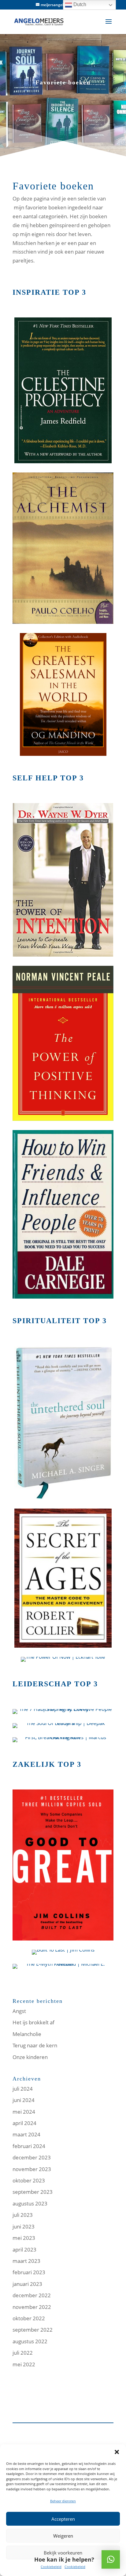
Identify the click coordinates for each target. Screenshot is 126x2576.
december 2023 (32, 2157)
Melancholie (27, 2034)
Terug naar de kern (35, 2045)
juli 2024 (23, 2089)
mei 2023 (24, 2238)
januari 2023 (27, 2284)
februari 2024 (29, 2146)
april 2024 (24, 2123)
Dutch (79, 4)
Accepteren (63, 2519)
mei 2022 (24, 2364)
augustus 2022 (30, 2341)
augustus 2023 (30, 2203)
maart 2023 (26, 2261)
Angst (19, 2011)
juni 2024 (24, 2100)
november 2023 (32, 2169)
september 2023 (33, 2192)
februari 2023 (29, 2272)
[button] (117, 2452)
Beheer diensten (63, 2501)
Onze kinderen (30, 2057)
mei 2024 (24, 2112)
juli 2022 (23, 2353)
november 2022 (32, 2307)
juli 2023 (23, 2215)
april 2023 (24, 2250)
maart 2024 (26, 2134)
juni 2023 (24, 2226)
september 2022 (33, 2330)
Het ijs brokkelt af (33, 2022)
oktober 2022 (29, 2318)
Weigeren (63, 2536)
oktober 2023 (29, 2180)
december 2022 (32, 2295)
